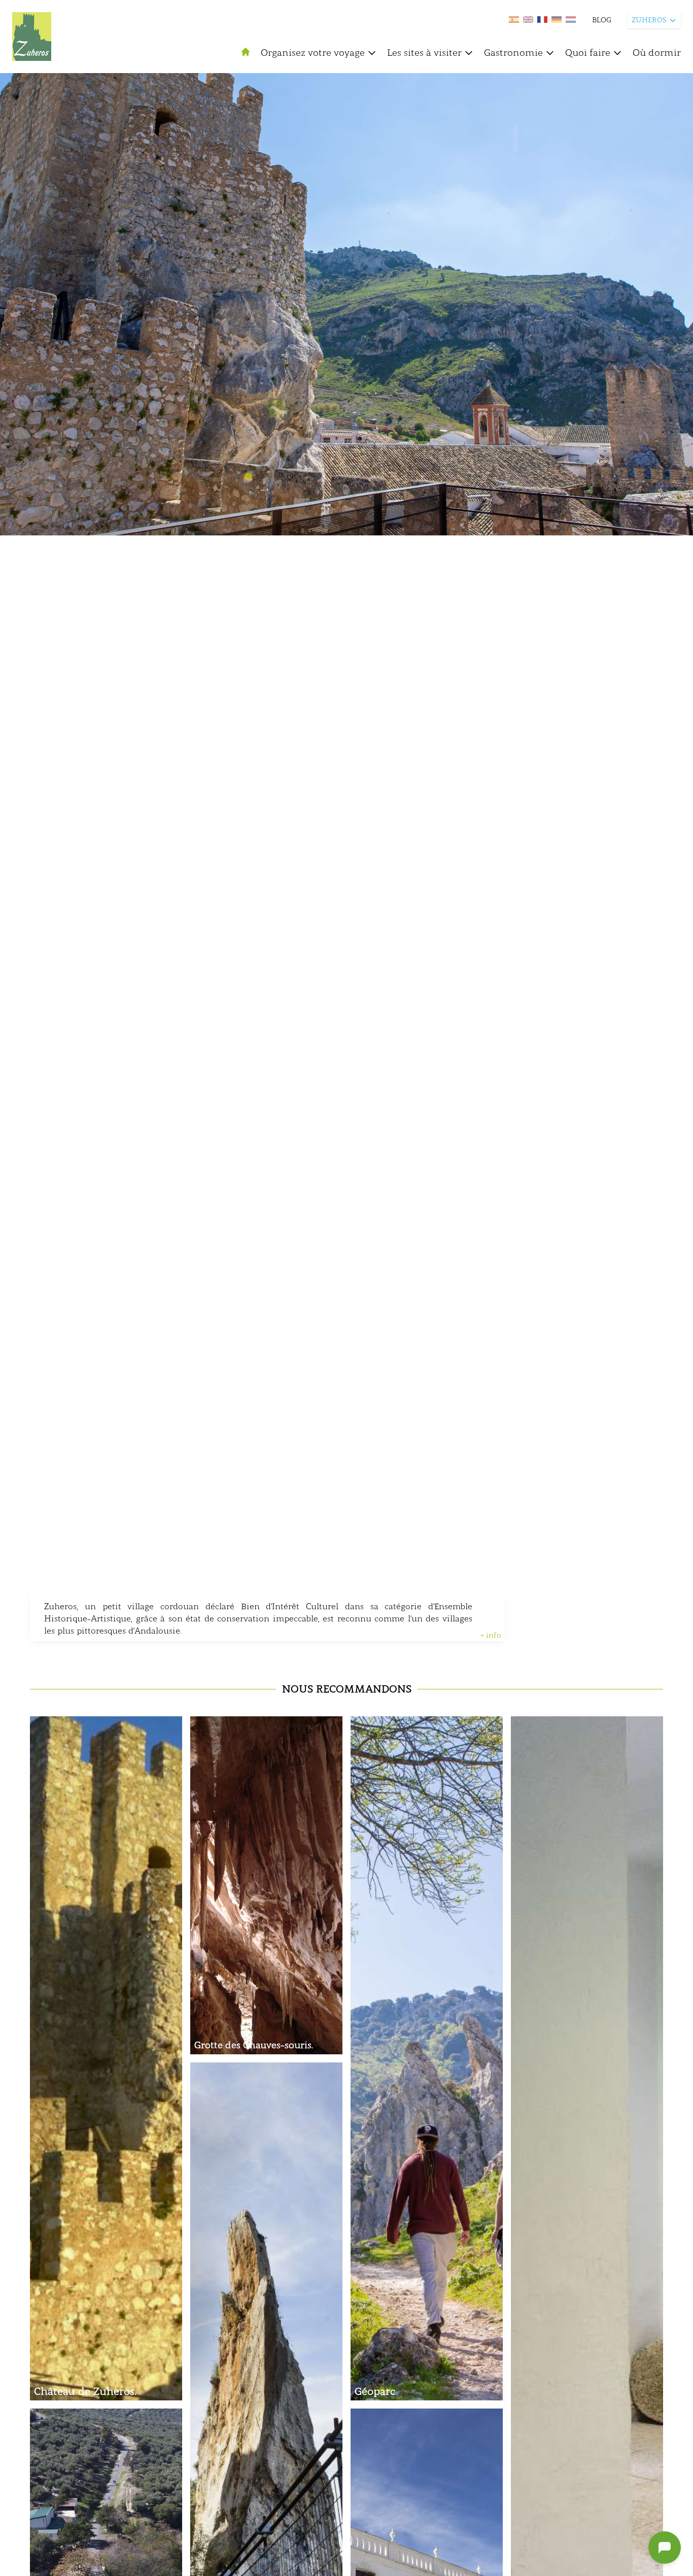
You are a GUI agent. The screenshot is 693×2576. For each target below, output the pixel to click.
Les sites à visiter (424, 53)
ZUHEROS (649, 20)
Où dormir (657, 53)
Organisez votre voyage (313, 53)
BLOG (602, 20)
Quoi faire (588, 53)
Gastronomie (513, 53)
